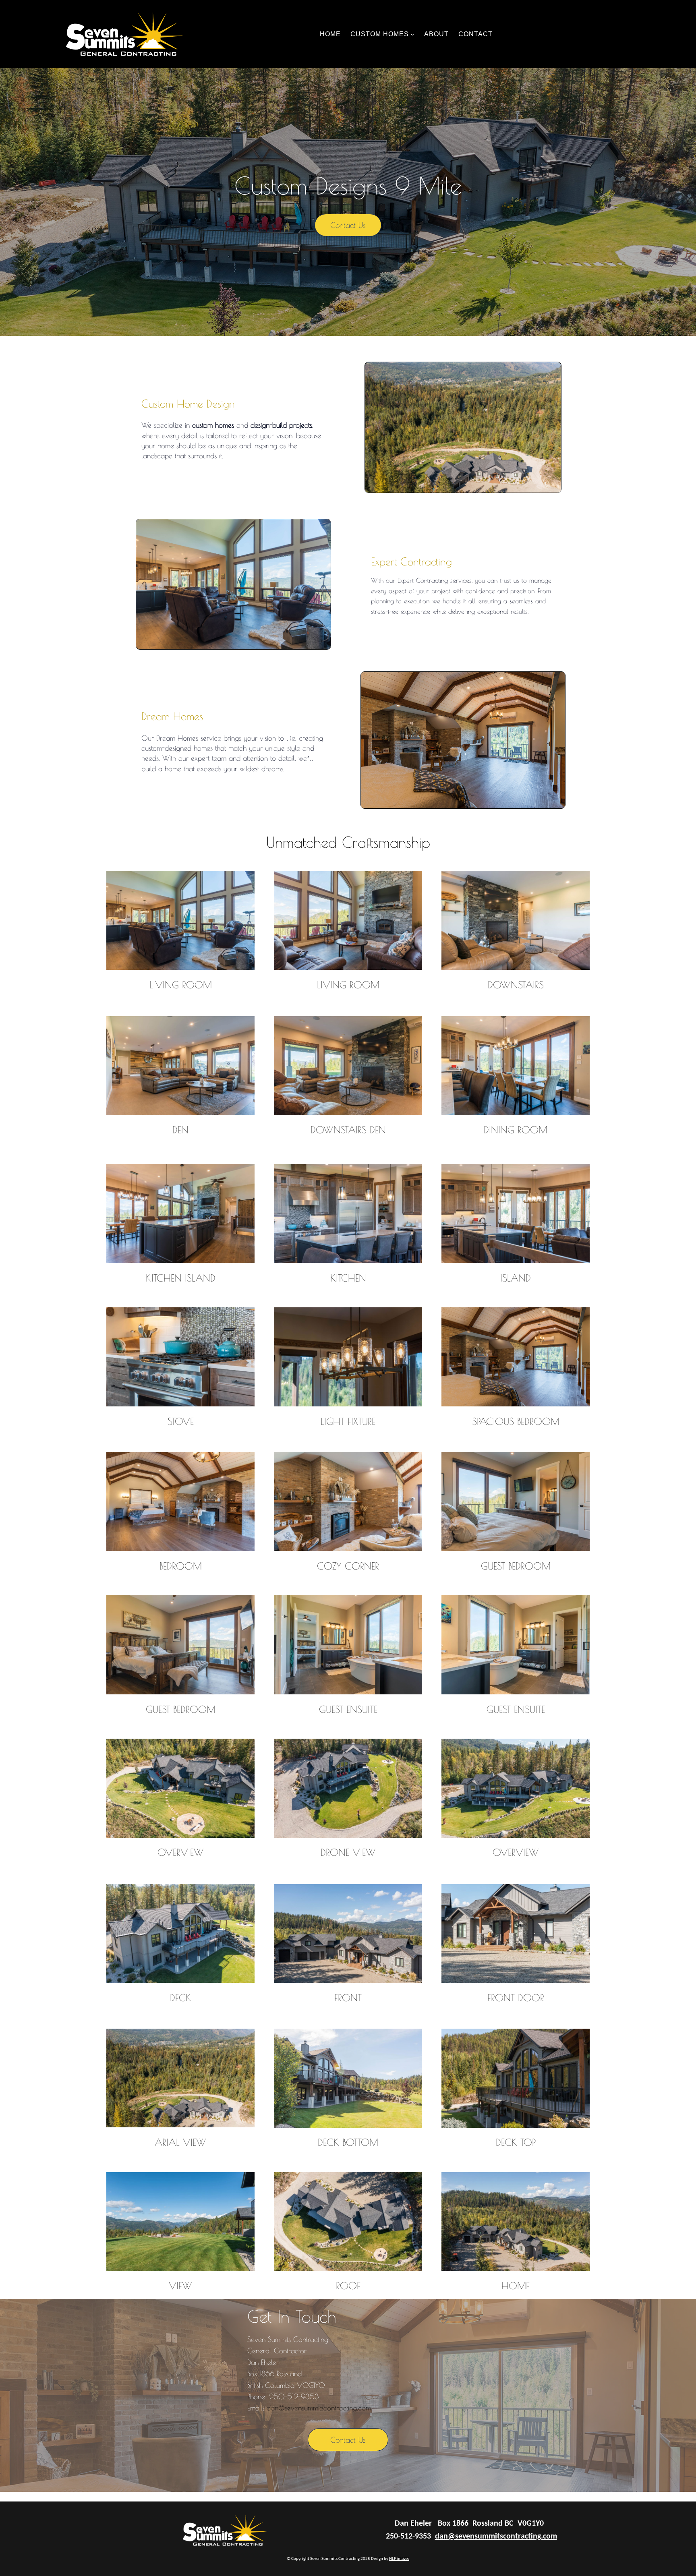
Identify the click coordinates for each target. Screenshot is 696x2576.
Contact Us (348, 225)
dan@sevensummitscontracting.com (318, 2408)
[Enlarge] (244, 881)
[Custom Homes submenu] (412, 34)
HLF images (399, 2559)
